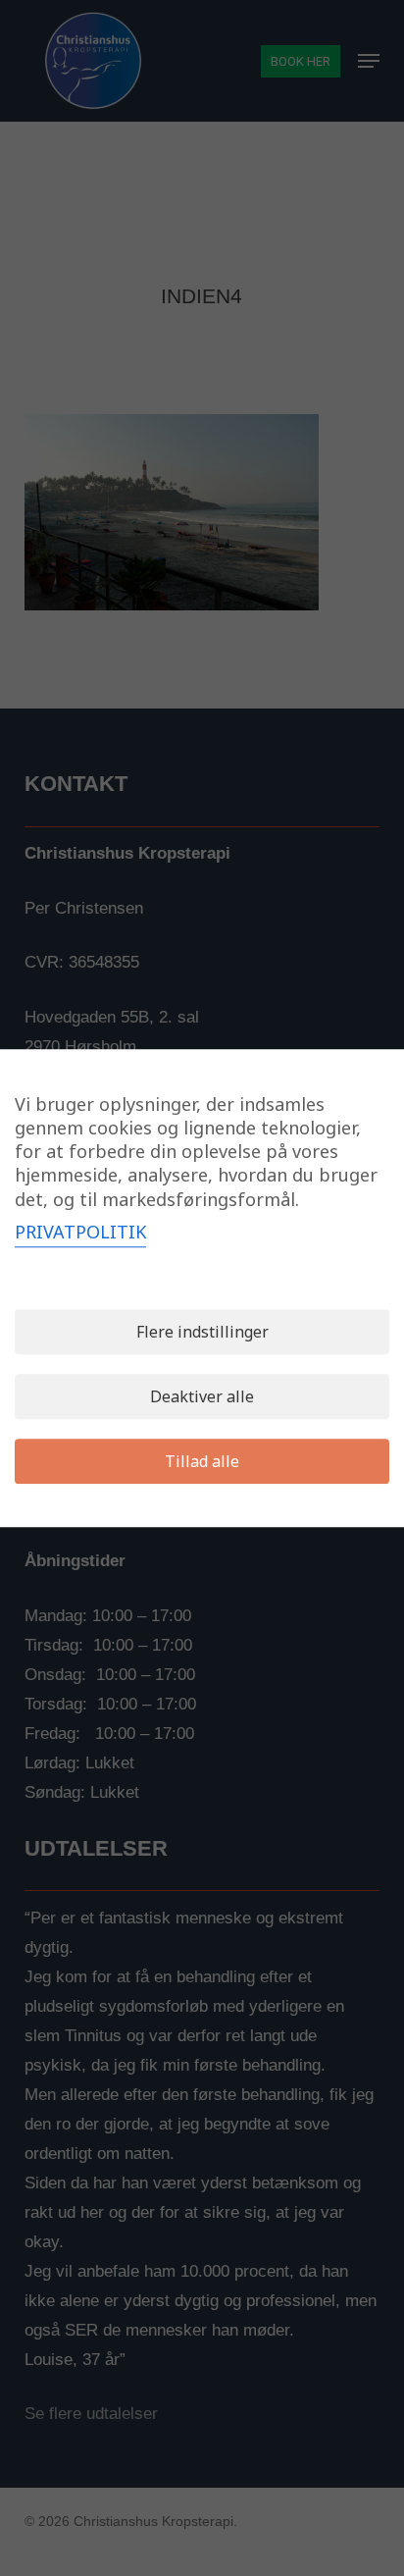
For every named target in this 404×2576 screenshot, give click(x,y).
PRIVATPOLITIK (80, 1232)
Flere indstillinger (202, 1332)
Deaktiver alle (202, 1396)
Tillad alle (202, 1461)
